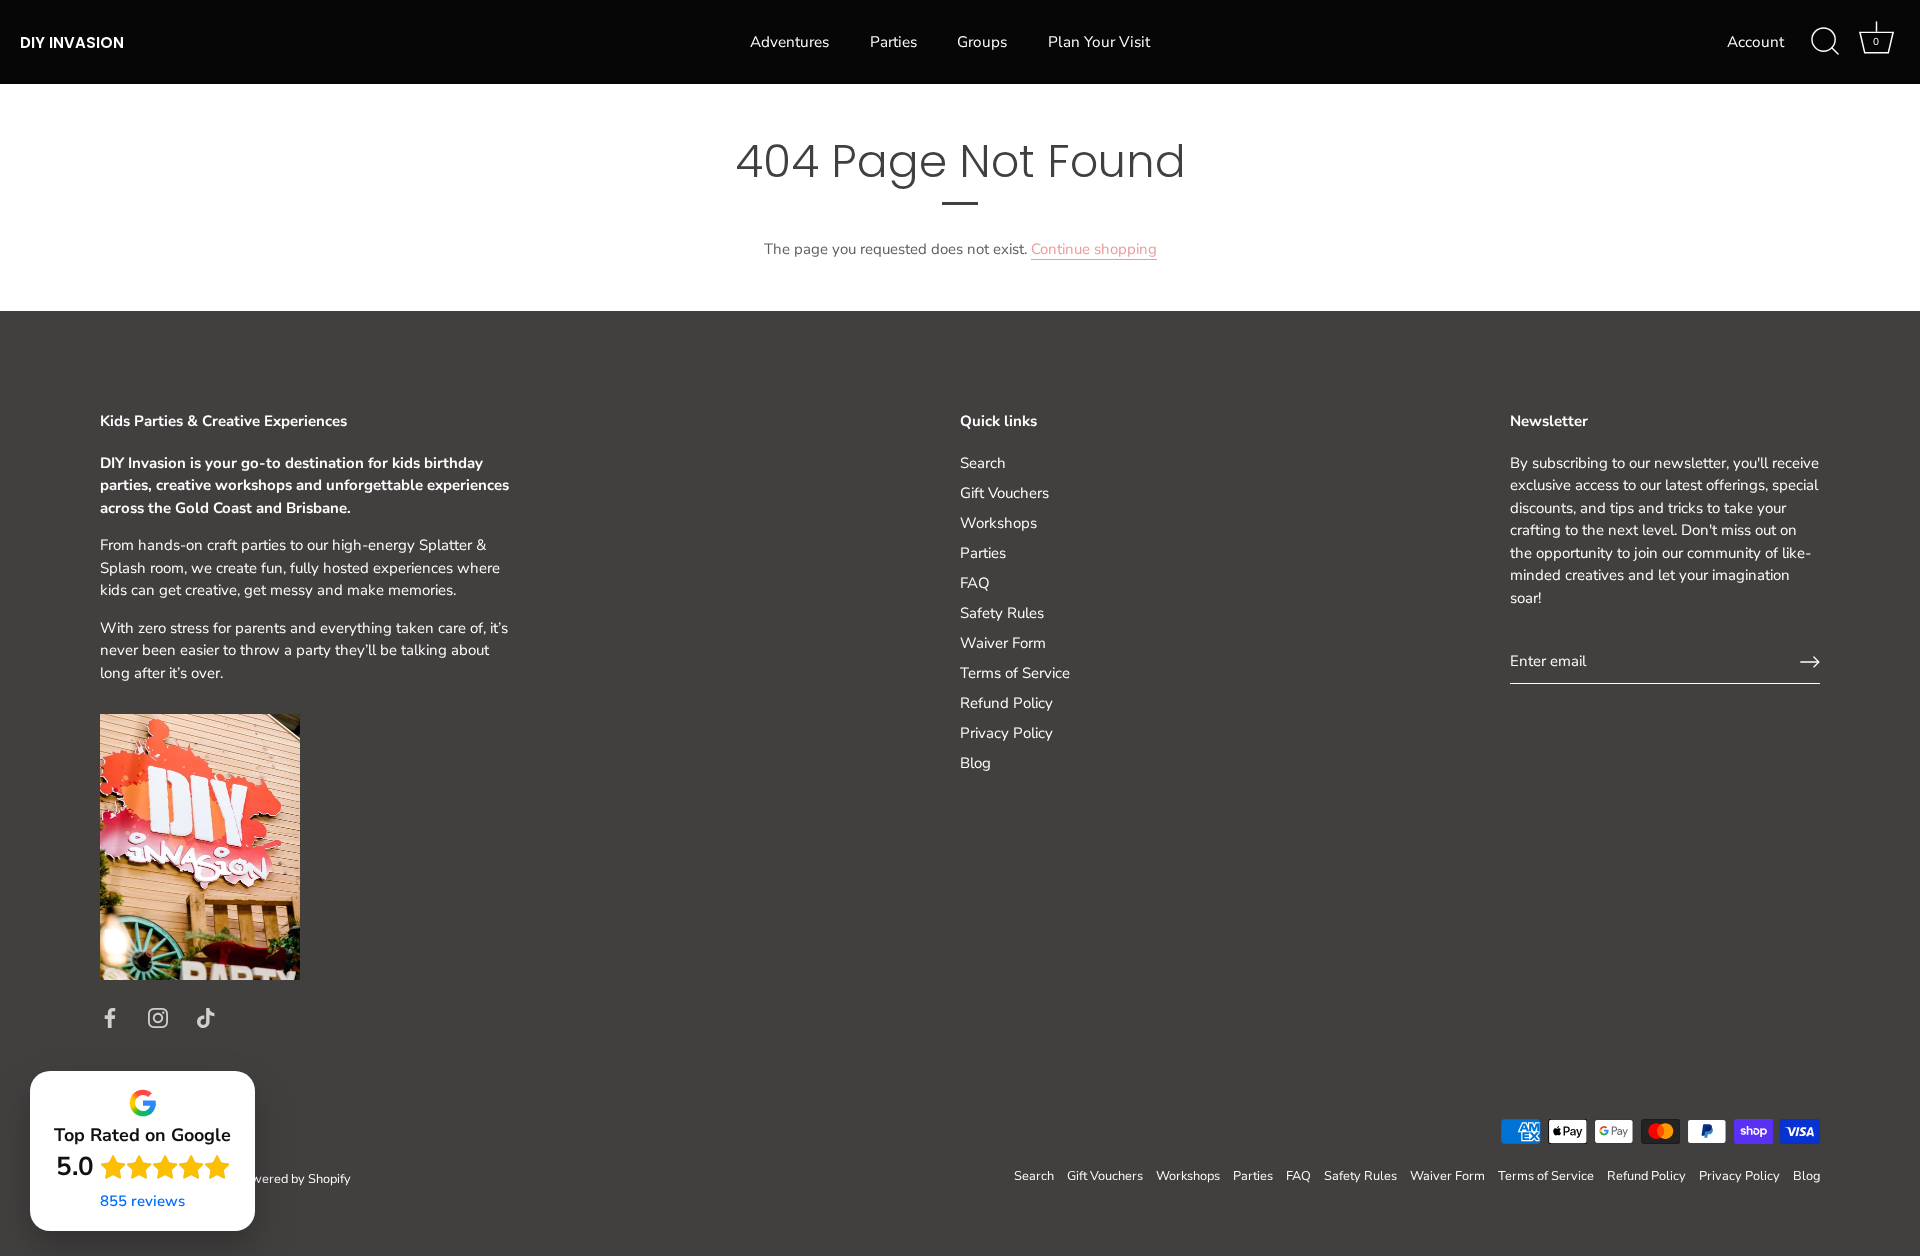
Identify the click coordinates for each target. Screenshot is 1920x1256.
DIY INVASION (72, 42)
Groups (982, 42)
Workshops (998, 523)
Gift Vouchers (1004, 493)
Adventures (789, 42)
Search (983, 463)
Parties (893, 42)
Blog (975, 763)
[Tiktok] (206, 1017)
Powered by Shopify (293, 1179)
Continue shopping (1094, 249)
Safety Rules (1002, 613)
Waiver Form (1003, 643)
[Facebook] (110, 1017)
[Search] (1825, 42)
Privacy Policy (1006, 733)
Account (1755, 42)
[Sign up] (1810, 662)
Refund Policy (1006, 703)
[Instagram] (158, 1017)
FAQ (975, 583)
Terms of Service (1015, 673)
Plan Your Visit (1099, 42)
